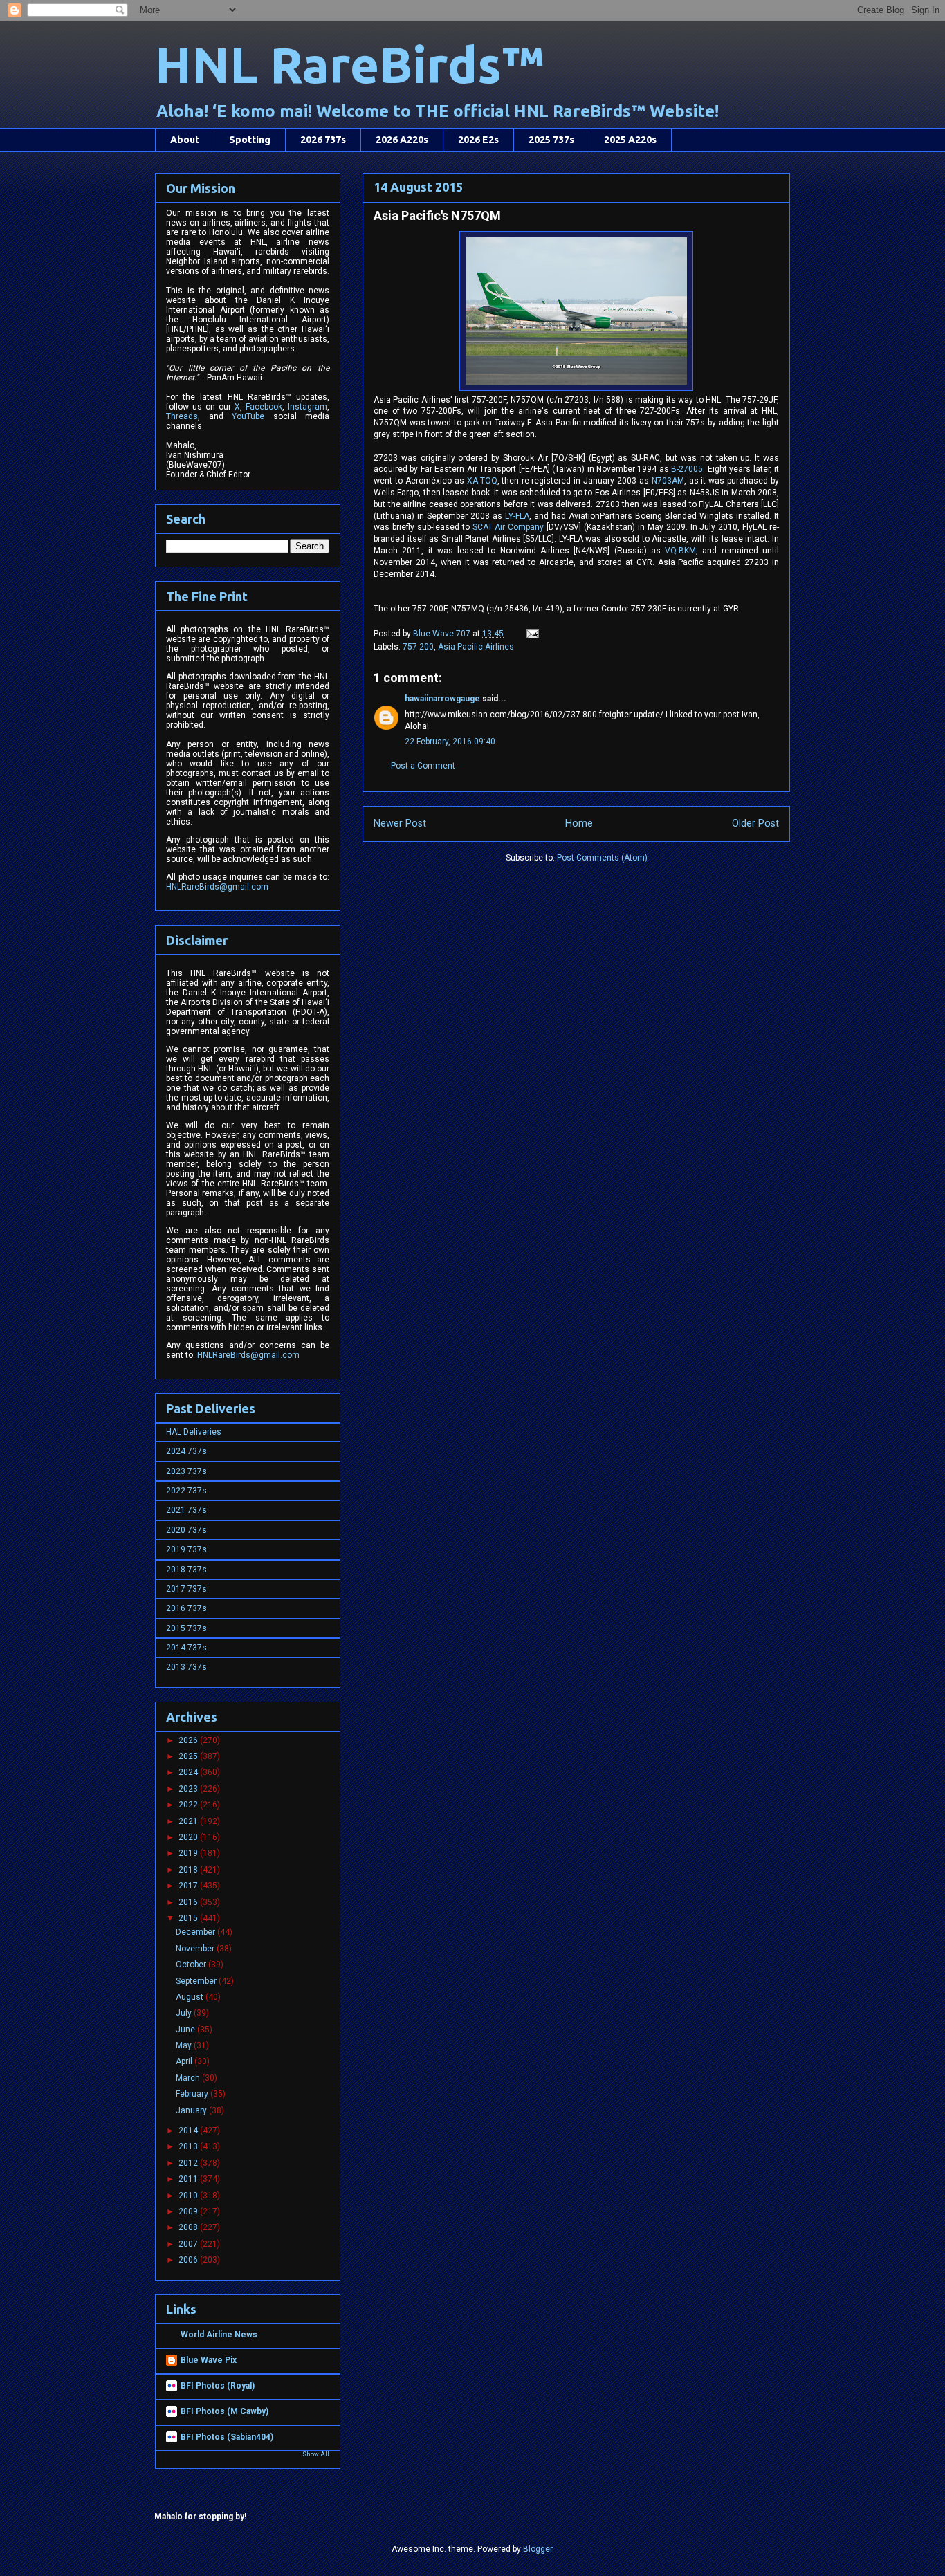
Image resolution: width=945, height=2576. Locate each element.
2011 (189, 2179)
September (197, 1981)
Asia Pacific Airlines (476, 647)
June (186, 2030)
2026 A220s (402, 140)
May (185, 2045)
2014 (189, 2131)
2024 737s (186, 1451)
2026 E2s (478, 140)
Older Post (755, 824)
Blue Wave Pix (209, 2360)
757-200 (418, 647)
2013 (189, 2146)
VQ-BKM (680, 551)
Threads (182, 416)
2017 (189, 1886)
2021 (189, 1821)
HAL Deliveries (194, 1432)
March (189, 2078)
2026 (189, 1740)
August (191, 1997)
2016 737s (186, 1608)
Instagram (308, 407)
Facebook (264, 407)
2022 (189, 1805)
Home (579, 824)
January (192, 2110)
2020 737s (186, 1530)
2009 (189, 2211)
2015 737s (186, 1628)
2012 (189, 2163)
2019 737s (186, 1549)
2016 (189, 1902)
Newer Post (400, 824)
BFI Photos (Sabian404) (227, 2437)
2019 (189, 1853)
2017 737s (186, 1589)
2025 (189, 1756)
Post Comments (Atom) (602, 858)
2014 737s (186, 1648)
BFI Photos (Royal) (218, 2386)
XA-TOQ (482, 481)
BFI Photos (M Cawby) (224, 2411)
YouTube (248, 416)
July (185, 2013)
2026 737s (323, 140)
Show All (316, 2454)
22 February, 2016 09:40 (450, 742)
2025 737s (551, 140)
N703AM (668, 481)
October (192, 1965)
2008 (189, 2227)
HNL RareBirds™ (349, 65)
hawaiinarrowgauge (442, 699)
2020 (189, 1837)
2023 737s (186, 1471)
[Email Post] (532, 634)
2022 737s (186, 1491)
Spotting (250, 140)
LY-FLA (517, 516)
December (196, 1932)
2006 (189, 2260)
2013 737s (186, 1667)
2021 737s (186, 1510)
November (196, 1949)
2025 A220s (630, 140)
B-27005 (687, 469)
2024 (189, 1772)
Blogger (538, 2549)
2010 (189, 2196)
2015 (189, 1918)
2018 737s (186, 1570)
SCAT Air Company (508, 527)
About (185, 140)
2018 (189, 1870)
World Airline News (219, 2335)
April (185, 2061)
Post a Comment (423, 766)
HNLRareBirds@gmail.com (217, 887)
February (193, 2094)
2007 (189, 2244)
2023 (189, 1789)
